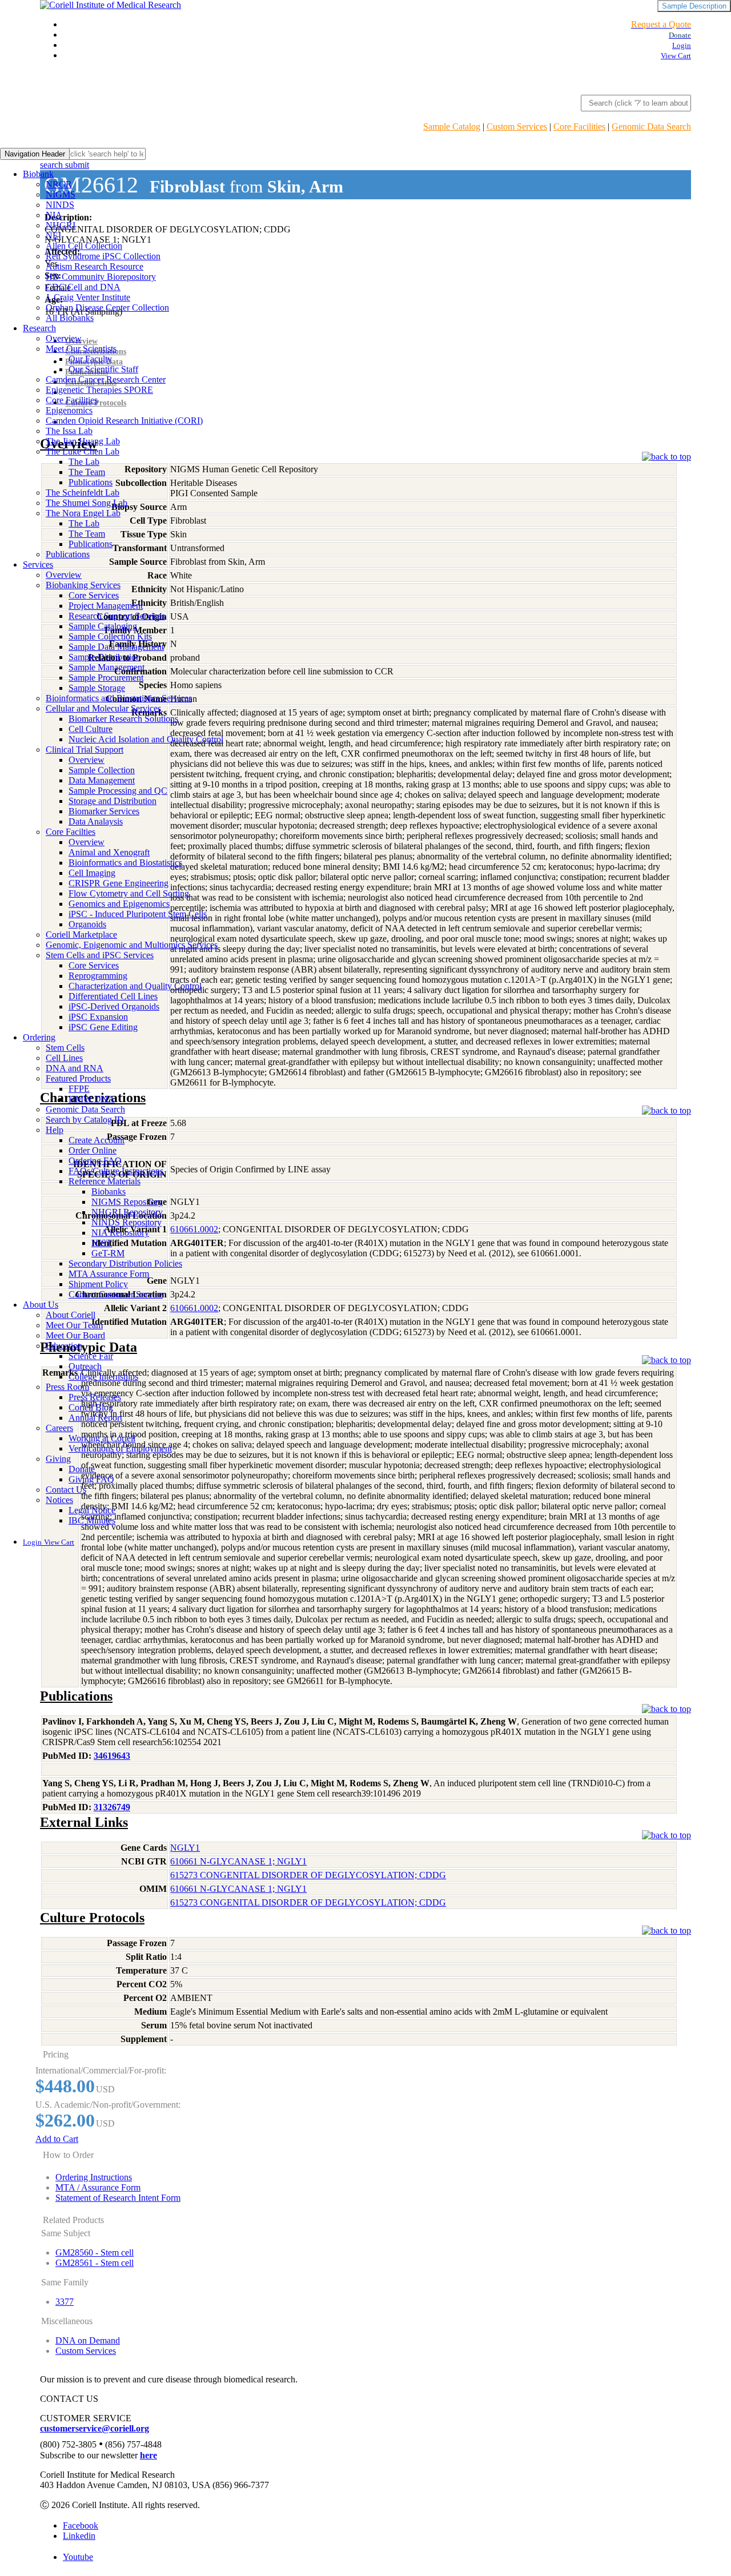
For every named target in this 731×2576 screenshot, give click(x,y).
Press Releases (95, 1397)
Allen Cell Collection (84, 246)
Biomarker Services (104, 811)
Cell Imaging (92, 873)
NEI (53, 236)
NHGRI (61, 225)
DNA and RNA (75, 1068)
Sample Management (107, 667)
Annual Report (95, 1418)
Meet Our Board (75, 1335)
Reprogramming (98, 976)
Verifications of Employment (120, 1448)
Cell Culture (91, 729)
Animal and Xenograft (109, 852)
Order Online (93, 1150)
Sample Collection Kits (110, 636)
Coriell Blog (91, 1407)
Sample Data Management (116, 647)
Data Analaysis (96, 821)
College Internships (103, 1377)
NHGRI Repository (127, 1212)
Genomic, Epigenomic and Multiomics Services (132, 945)
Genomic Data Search (651, 126)
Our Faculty (90, 359)
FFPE (79, 1089)
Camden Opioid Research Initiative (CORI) (124, 421)
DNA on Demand (88, 2340)
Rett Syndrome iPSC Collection (103, 256)
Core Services (94, 595)
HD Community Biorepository (101, 277)
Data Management (102, 780)
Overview (64, 338)
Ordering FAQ (95, 1161)
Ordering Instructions (94, 2177)
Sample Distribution (105, 657)
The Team (87, 472)
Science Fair (91, 1356)
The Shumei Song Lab (87, 503)
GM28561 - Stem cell (95, 2263)
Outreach (85, 1366)
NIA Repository (120, 1233)
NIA (54, 215)
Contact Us (66, 1490)
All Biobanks (70, 318)
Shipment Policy (98, 1284)
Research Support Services (117, 616)
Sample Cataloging (103, 626)
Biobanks (109, 1191)
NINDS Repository (126, 1222)
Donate (82, 1469)
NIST (102, 1243)
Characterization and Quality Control (135, 986)
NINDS (60, 205)
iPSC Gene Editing (103, 1027)
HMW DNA (92, 1099)
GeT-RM (108, 1253)
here (148, 2455)
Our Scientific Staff (103, 369)
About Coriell (71, 1315)
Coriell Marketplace (81, 935)
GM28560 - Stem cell (95, 2253)
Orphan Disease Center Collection (107, 308)
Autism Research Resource (95, 266)
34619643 (112, 1756)
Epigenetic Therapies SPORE (99, 390)
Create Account (97, 1140)
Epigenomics (69, 410)
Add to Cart (57, 2139)
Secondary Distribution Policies (125, 1263)
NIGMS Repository (127, 1202)
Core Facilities (579, 126)
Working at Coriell (102, 1438)
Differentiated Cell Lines (113, 996)
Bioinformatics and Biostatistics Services (119, 698)
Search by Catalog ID (85, 1120)
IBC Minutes (92, 1520)
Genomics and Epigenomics (119, 904)
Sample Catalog (452, 126)
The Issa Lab (69, 431)
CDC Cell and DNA (83, 287)
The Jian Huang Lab (83, 441)
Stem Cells (65, 1048)
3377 (65, 2302)
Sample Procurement (106, 678)
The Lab (84, 462)
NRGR (59, 184)
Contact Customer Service (116, 1294)
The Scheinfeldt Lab (83, 493)
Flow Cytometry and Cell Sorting (129, 893)
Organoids (87, 924)
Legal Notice (92, 1510)
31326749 (112, 1807)
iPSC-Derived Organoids (114, 1006)
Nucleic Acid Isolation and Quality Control (146, 739)
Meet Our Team (74, 1325)
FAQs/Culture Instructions (116, 1171)
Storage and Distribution (113, 801)
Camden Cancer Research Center (106, 379)
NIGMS (61, 194)
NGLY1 (185, 1848)
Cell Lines (64, 1058)
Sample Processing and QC (118, 791)
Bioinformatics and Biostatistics (125, 863)
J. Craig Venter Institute (88, 297)
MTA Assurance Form (109, 1274)
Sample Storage (97, 688)
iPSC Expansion (98, 1017)
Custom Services (517, 126)
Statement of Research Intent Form (118, 2198)
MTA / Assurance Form (98, 2187)
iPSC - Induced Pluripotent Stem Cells (138, 914)
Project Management (106, 606)
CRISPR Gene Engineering (119, 883)
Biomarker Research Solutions (123, 719)
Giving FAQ (91, 1479)
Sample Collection (102, 770)
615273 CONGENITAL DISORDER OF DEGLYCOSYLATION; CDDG (308, 1875)
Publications (91, 482)
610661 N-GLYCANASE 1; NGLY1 (238, 1861)
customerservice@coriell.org (95, 2428)
